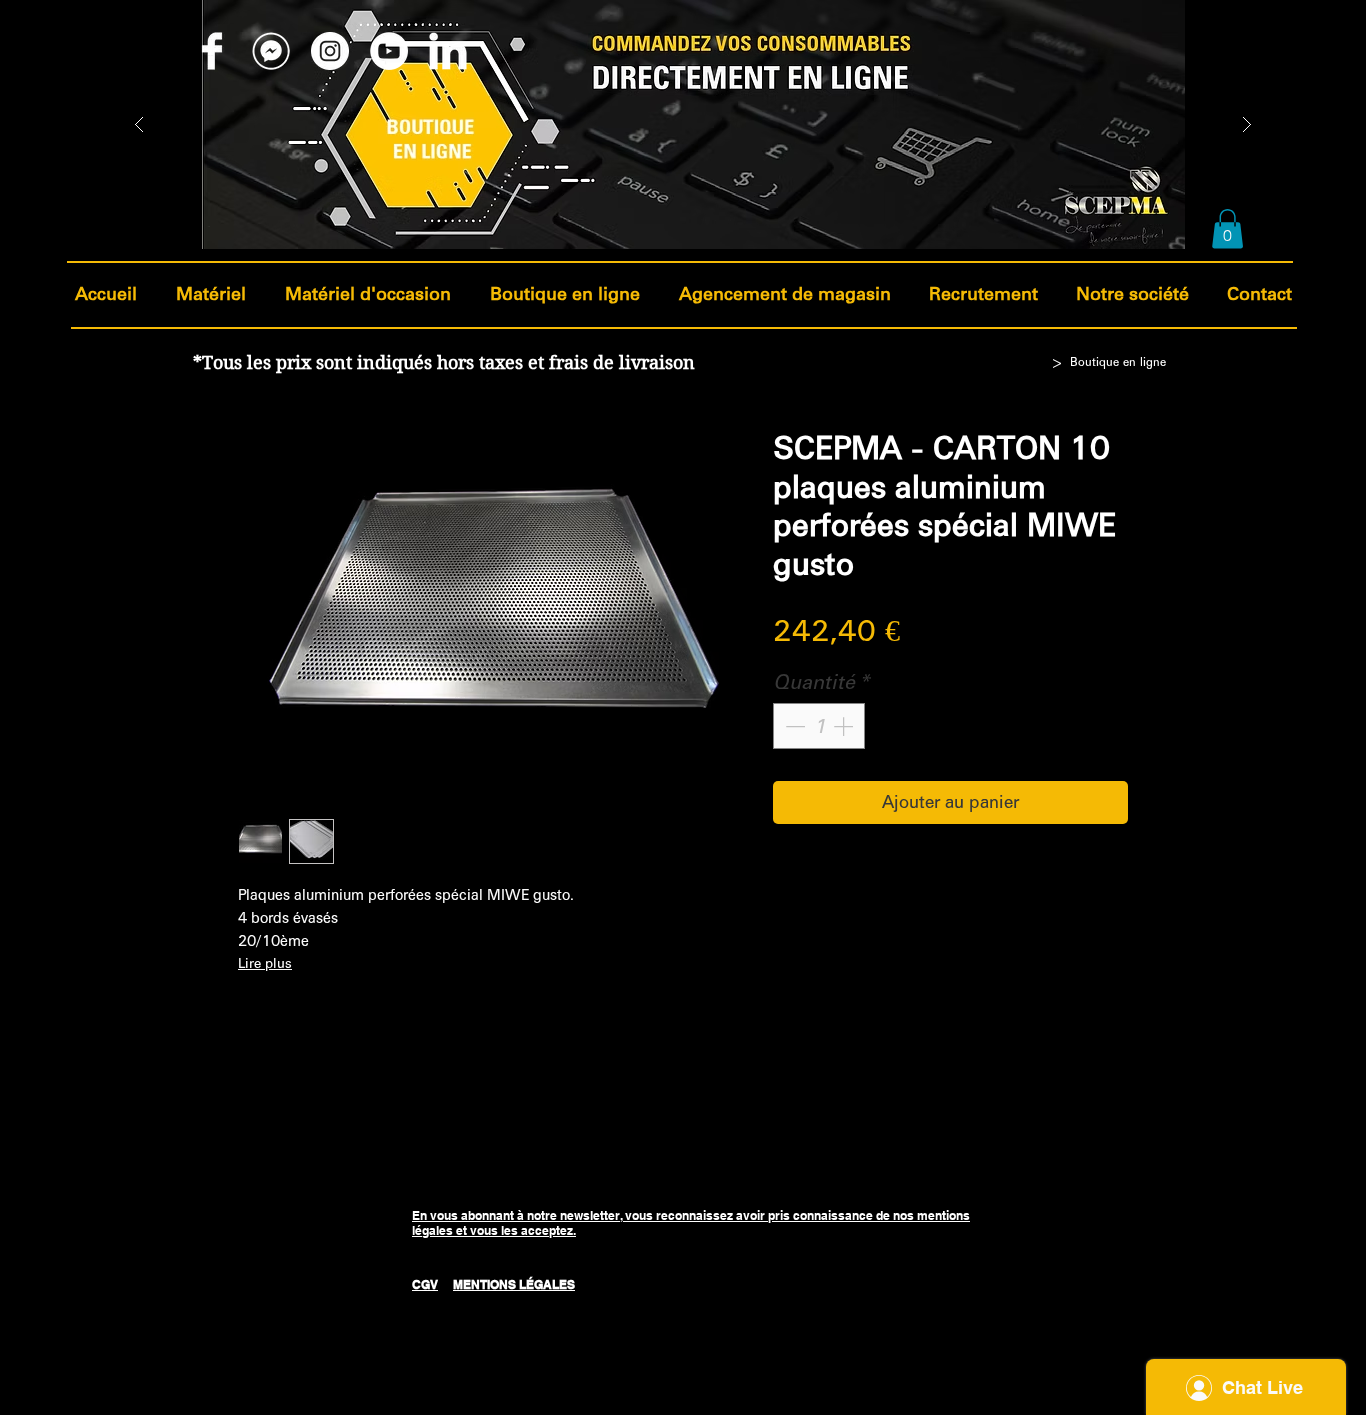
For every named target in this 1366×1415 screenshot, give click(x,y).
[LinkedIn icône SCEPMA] (448, 51)
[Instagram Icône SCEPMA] (330, 51)
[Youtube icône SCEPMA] (389, 51)
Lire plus (265, 963)
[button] (1227, 228)
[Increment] (845, 726)
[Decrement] (793, 726)
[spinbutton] (819, 726)
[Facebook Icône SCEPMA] (212, 51)
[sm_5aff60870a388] (271, 51)
